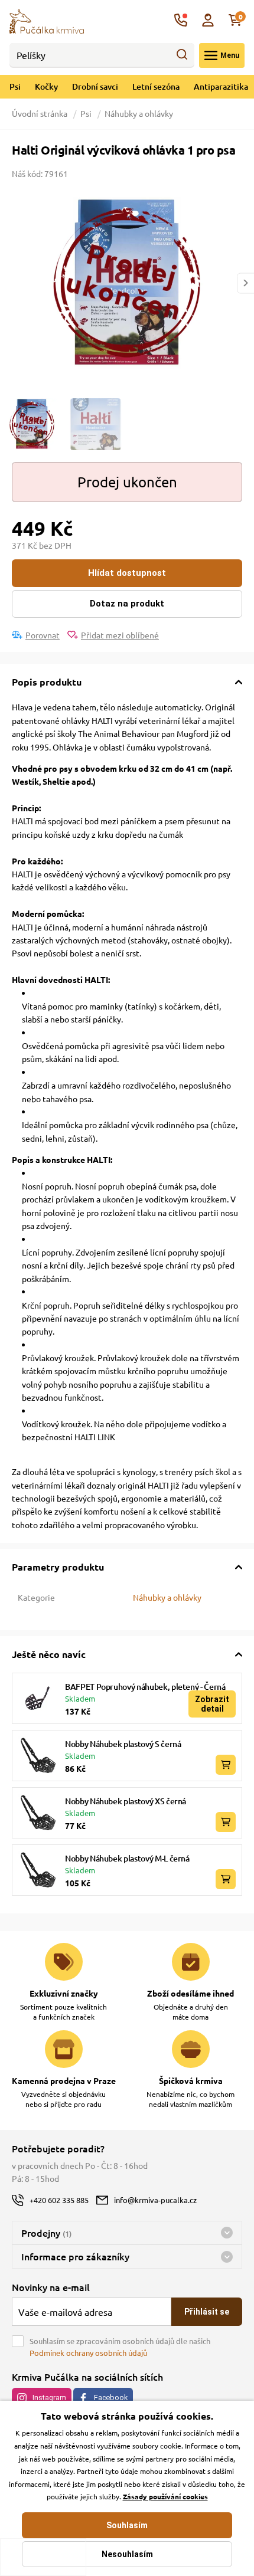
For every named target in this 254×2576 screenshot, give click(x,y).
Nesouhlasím (127, 2554)
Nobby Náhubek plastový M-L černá (127, 1858)
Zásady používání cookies (165, 2496)
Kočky (46, 86)
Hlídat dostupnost (127, 573)
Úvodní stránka (40, 113)
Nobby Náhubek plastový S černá (123, 1744)
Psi (15, 86)
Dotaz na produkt (127, 604)
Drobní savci (95, 86)
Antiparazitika (221, 86)
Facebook (111, 2398)
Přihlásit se (207, 2312)
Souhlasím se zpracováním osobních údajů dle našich (120, 2347)
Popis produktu (47, 682)
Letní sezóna (156, 86)
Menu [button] (230, 55)
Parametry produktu (58, 1567)
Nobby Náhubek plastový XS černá (126, 1801)
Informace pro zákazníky (75, 2256)
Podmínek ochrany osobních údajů (88, 2353)
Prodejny (46, 2233)
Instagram (49, 2398)
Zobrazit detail (212, 1704)
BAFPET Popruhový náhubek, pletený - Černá (145, 1687)
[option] (127, 283)
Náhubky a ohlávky (139, 113)
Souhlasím (127, 2525)
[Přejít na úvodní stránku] (47, 20)
